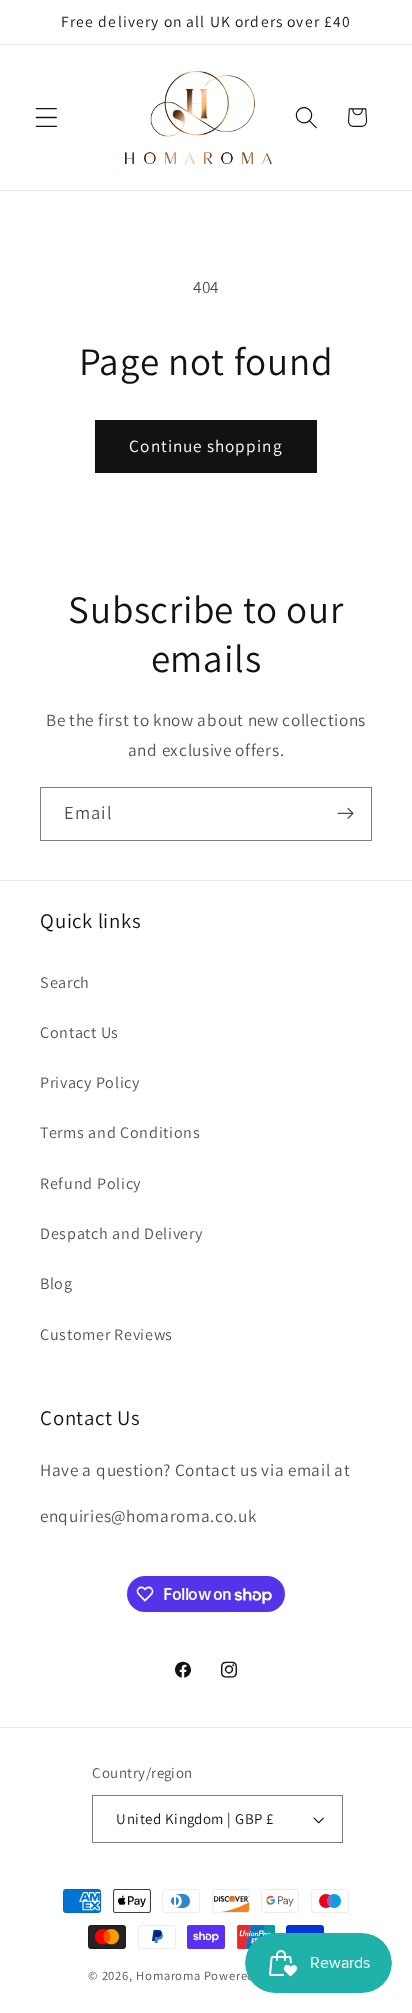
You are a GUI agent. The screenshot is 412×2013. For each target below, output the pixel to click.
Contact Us (79, 1032)
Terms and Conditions (120, 1132)
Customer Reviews (106, 1334)
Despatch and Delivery (121, 1233)
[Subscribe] (345, 814)
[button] (46, 117)
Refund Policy (90, 1183)
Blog (56, 1283)
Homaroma (168, 1975)
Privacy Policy (90, 1082)
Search (65, 982)
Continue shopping (206, 445)
